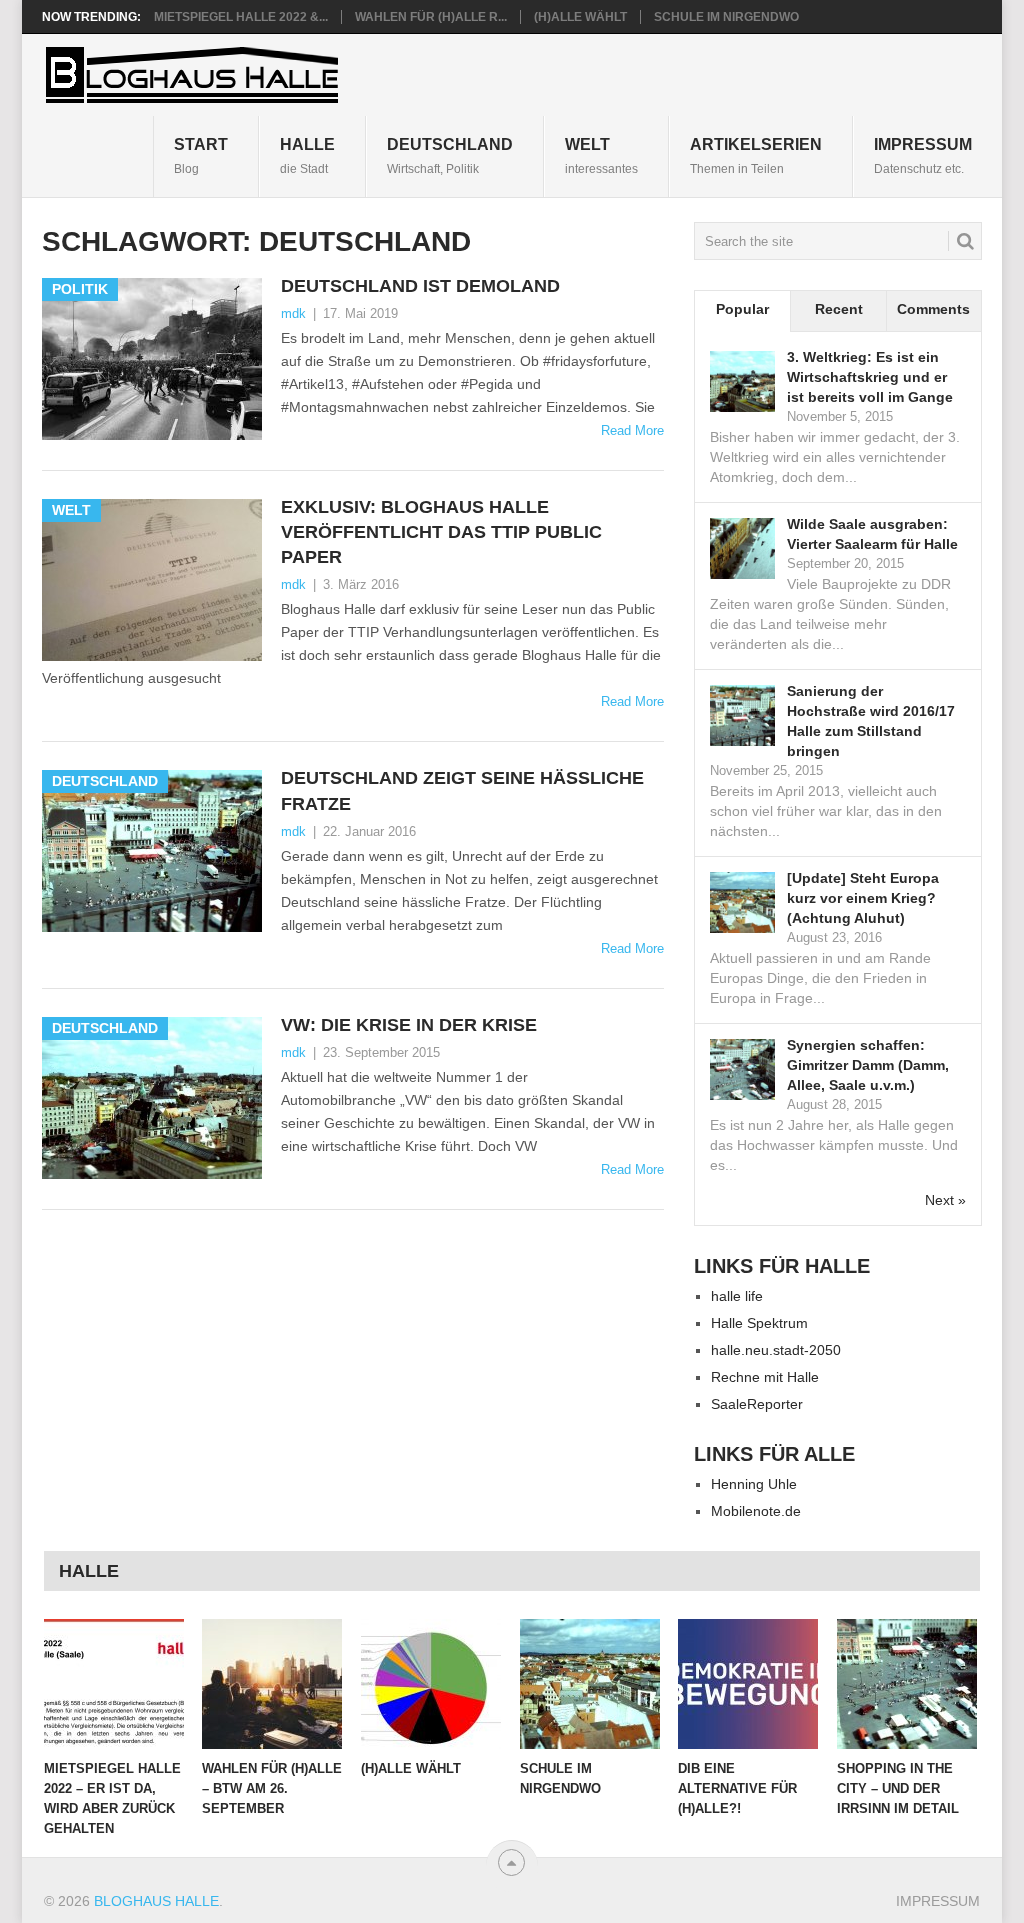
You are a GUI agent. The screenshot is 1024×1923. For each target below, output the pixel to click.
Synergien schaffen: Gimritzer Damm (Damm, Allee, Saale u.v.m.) (868, 1065)
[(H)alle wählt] (431, 1684)
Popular (742, 309)
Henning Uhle (754, 1484)
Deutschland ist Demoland (420, 286)
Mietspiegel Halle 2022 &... (241, 17)
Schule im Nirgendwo (726, 17)
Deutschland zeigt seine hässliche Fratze (462, 790)
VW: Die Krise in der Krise (409, 1025)
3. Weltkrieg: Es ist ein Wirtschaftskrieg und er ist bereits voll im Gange (870, 377)
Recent (839, 309)
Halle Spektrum (759, 1323)
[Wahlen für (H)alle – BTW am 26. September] (272, 1684)
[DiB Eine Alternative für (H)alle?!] (748, 1684)
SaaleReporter (757, 1404)
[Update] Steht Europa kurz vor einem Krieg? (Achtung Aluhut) (863, 898)
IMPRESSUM (923, 155)
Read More (632, 430)
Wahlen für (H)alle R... (431, 17)
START (201, 155)
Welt (601, 155)
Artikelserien (756, 155)
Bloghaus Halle (156, 1901)
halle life (737, 1296)
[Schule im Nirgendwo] (590, 1684)
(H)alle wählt (580, 17)
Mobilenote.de (756, 1511)
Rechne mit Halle (765, 1377)
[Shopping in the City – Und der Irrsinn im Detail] (907, 1684)
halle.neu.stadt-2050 (776, 1350)
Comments (933, 309)
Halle (307, 155)
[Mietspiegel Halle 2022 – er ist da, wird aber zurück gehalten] (114, 1684)
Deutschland (450, 155)
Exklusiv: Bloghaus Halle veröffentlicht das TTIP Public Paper (441, 532)
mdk (293, 313)
